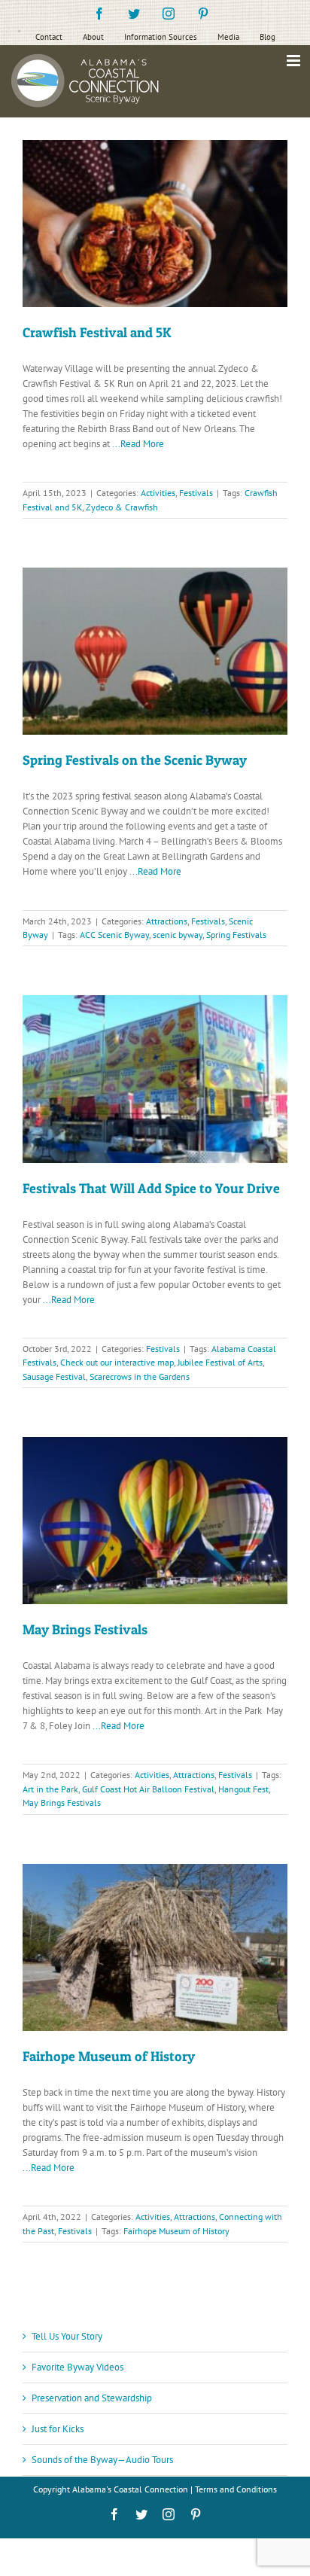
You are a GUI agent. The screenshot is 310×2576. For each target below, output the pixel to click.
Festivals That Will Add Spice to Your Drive (151, 1188)
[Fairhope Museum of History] (155, 1947)
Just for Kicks (58, 2429)
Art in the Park (50, 1789)
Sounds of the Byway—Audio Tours (102, 2460)
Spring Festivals (236, 935)
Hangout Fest (243, 1789)
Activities (158, 493)
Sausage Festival (54, 1376)
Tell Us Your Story (67, 2336)
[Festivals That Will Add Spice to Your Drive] (155, 1079)
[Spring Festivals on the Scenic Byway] (155, 651)
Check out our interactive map (117, 1362)
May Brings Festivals (85, 1629)
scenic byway (178, 935)
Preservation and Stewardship (92, 2398)
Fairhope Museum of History (109, 2056)
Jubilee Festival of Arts (220, 1362)
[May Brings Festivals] (155, 1521)
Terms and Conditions (236, 2489)
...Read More (138, 444)
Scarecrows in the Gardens (140, 1376)
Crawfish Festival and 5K (97, 332)
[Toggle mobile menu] (295, 61)
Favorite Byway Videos (77, 2367)
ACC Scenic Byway (114, 935)
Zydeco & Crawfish (122, 507)
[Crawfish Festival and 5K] (155, 224)
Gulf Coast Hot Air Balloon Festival (148, 1789)
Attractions (167, 921)
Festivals (196, 493)
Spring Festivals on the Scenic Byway (135, 760)
